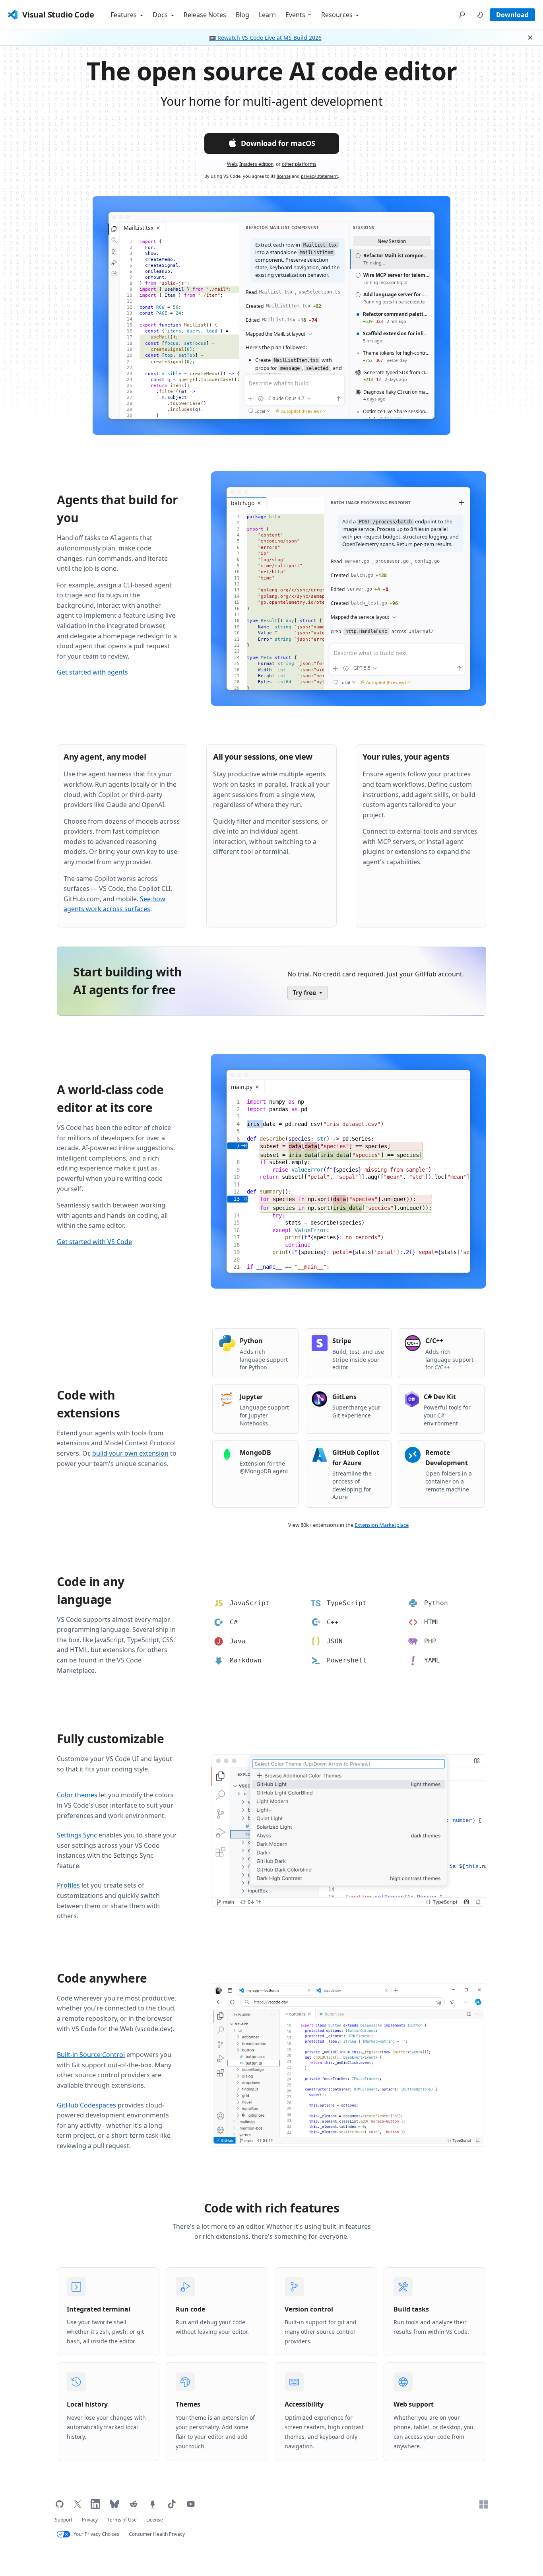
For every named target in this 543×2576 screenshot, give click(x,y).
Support (64, 2520)
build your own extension (130, 1453)
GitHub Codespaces (86, 2105)
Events (295, 15)
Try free (304, 993)
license (284, 176)
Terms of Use (122, 2520)
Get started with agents (92, 672)
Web (232, 164)
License (155, 2520)
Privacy (90, 2520)
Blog (242, 15)
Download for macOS (278, 143)
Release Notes (205, 15)
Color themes (77, 1795)
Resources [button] (338, 15)
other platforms (299, 164)
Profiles (68, 1885)
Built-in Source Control (91, 2055)
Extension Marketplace (382, 1525)
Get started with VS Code (94, 1242)
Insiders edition (256, 164)
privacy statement (319, 176)
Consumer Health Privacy (157, 2534)
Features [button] (124, 15)
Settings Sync (77, 1835)
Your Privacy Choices (96, 2534)
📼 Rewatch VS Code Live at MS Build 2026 (265, 38)
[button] (462, 15)
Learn (267, 15)
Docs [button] (161, 15)
